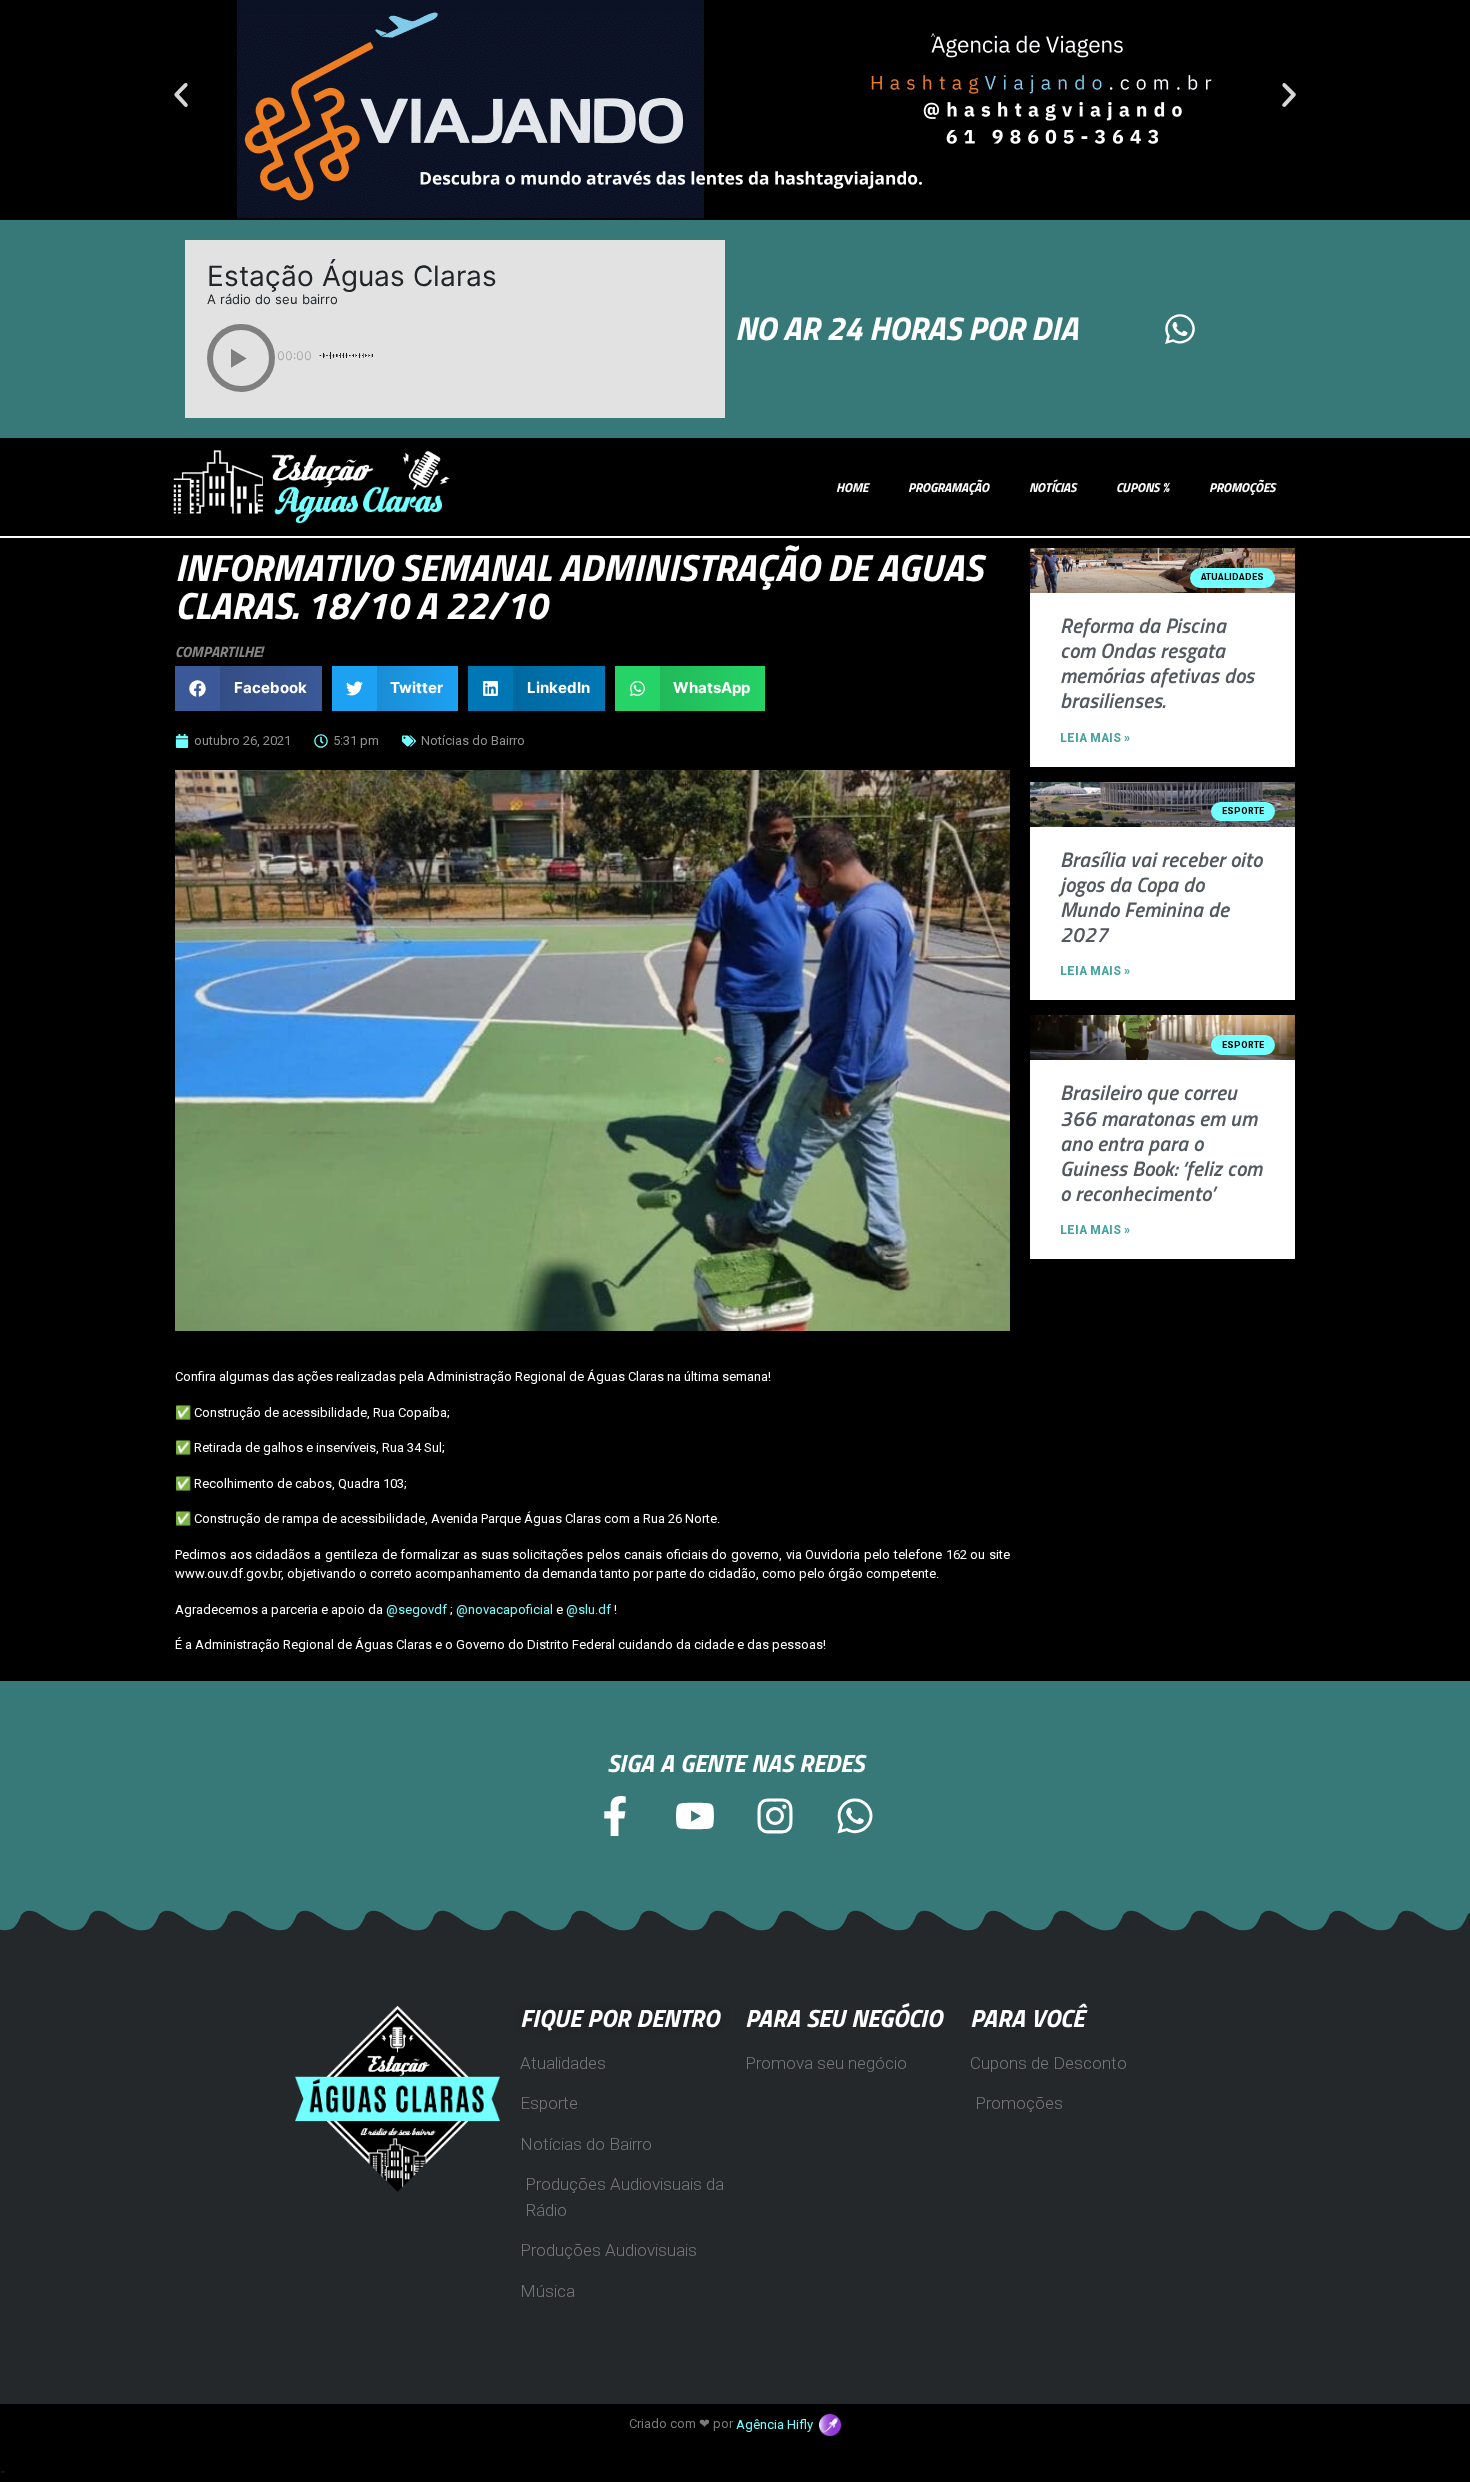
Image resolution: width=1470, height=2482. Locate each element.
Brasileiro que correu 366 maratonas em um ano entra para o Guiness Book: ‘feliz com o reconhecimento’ (1161, 1142)
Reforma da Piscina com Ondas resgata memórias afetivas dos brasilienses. (1157, 663)
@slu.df (588, 1609)
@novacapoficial (504, 1609)
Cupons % (1142, 487)
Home (852, 487)
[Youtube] (695, 1816)
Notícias (1052, 487)
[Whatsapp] (1180, 329)
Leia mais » (1095, 738)
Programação (948, 487)
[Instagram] (775, 1816)
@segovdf (416, 1609)
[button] (181, 95)
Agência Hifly (777, 2424)
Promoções (1242, 487)
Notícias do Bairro (473, 740)
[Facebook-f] (615, 1816)
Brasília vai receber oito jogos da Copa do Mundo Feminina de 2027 (1161, 897)
